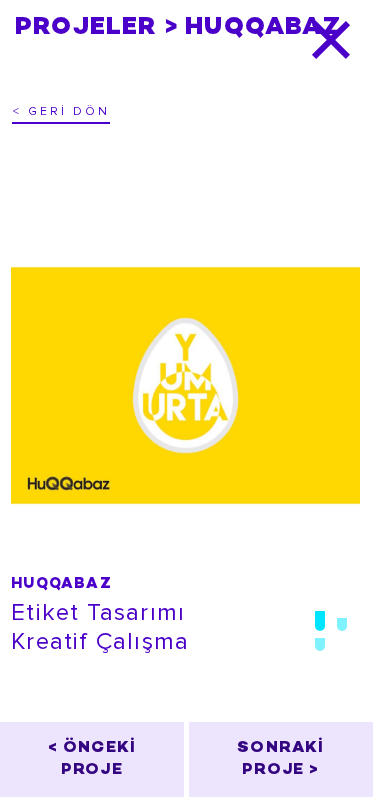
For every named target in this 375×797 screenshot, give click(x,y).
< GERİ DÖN (61, 111)
